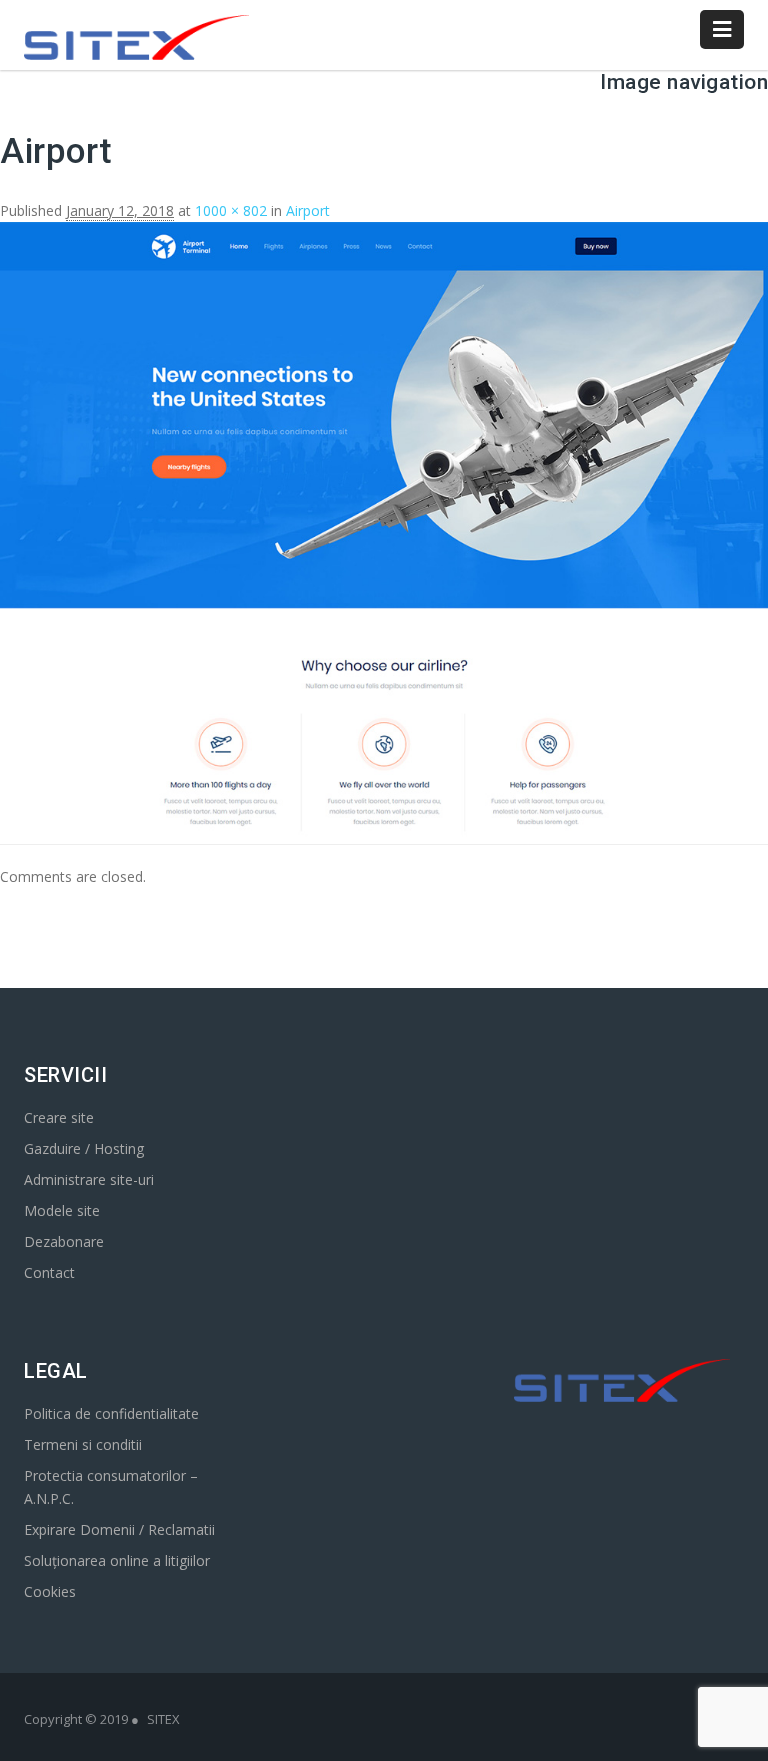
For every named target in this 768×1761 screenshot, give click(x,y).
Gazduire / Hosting (84, 1148)
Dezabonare (64, 1241)
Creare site (59, 1117)
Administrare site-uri (89, 1179)
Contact (49, 1272)
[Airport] (384, 832)
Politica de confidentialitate (111, 1413)
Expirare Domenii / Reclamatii (119, 1529)
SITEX (163, 1719)
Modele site (62, 1210)
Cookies (50, 1591)
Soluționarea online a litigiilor (117, 1560)
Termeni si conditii (83, 1444)
